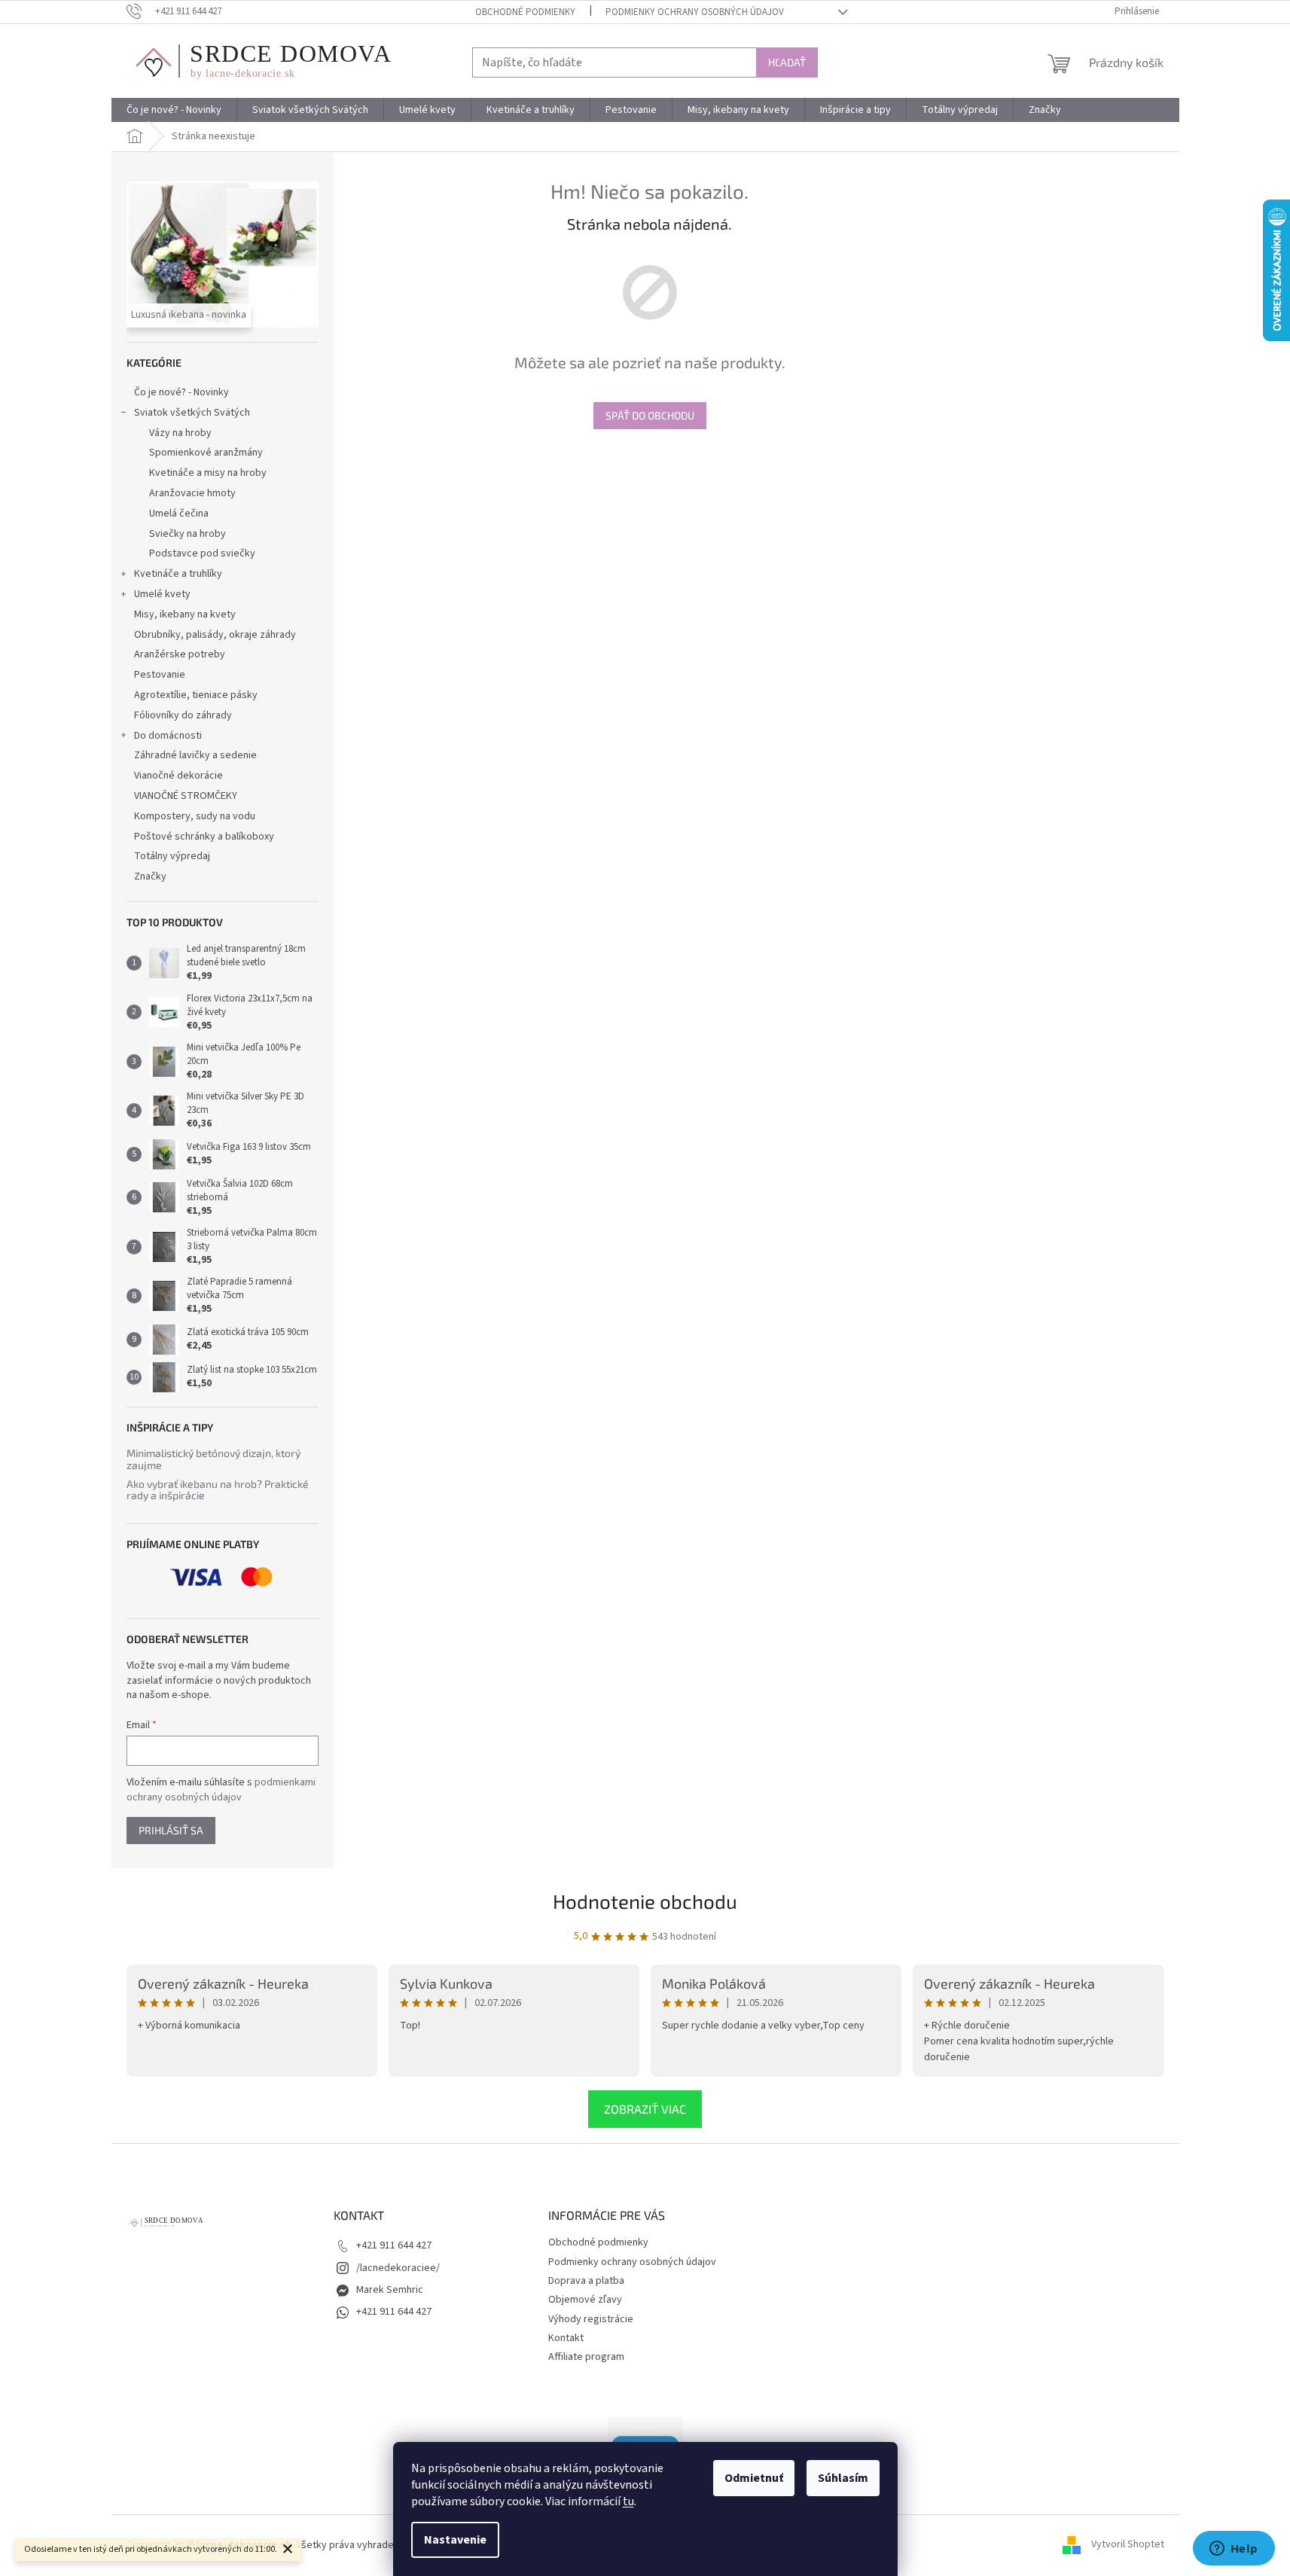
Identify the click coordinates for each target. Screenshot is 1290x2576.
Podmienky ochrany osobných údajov (695, 12)
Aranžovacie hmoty (192, 493)
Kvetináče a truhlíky (178, 574)
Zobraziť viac (645, 2109)
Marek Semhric (390, 2290)
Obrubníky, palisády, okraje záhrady (215, 635)
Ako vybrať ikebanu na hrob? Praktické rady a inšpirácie (218, 1490)
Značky (150, 876)
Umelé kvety (162, 594)
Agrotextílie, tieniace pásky (196, 695)
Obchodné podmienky (525, 12)
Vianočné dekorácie (178, 776)
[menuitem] (174, 110)
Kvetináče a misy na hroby (208, 473)
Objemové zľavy (585, 2300)
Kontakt (566, 2338)
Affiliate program (586, 2357)
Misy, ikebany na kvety (185, 614)
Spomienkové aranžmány (206, 453)
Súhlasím (843, 2478)
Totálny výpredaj (172, 856)
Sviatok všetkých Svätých (192, 413)
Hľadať (787, 62)
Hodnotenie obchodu (645, 1901)
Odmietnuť (754, 2478)
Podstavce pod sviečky (202, 553)
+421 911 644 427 (394, 2245)
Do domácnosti (168, 736)
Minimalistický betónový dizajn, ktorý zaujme (213, 1459)
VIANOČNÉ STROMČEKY (186, 796)
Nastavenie (455, 2540)
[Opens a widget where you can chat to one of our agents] (1234, 2550)
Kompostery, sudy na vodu (195, 816)
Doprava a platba (586, 2281)
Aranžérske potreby (180, 654)
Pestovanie (160, 675)
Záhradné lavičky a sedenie (195, 755)
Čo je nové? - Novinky (181, 392)
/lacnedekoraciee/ (398, 2268)
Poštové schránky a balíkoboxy (204, 837)
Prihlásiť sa (171, 1830)
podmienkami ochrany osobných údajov (221, 1790)
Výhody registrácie (591, 2319)
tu (628, 2501)
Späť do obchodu (650, 415)
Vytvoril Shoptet (1128, 2545)
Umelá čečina (179, 514)
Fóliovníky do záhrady (183, 715)
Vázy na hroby (180, 433)
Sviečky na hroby (188, 534)
